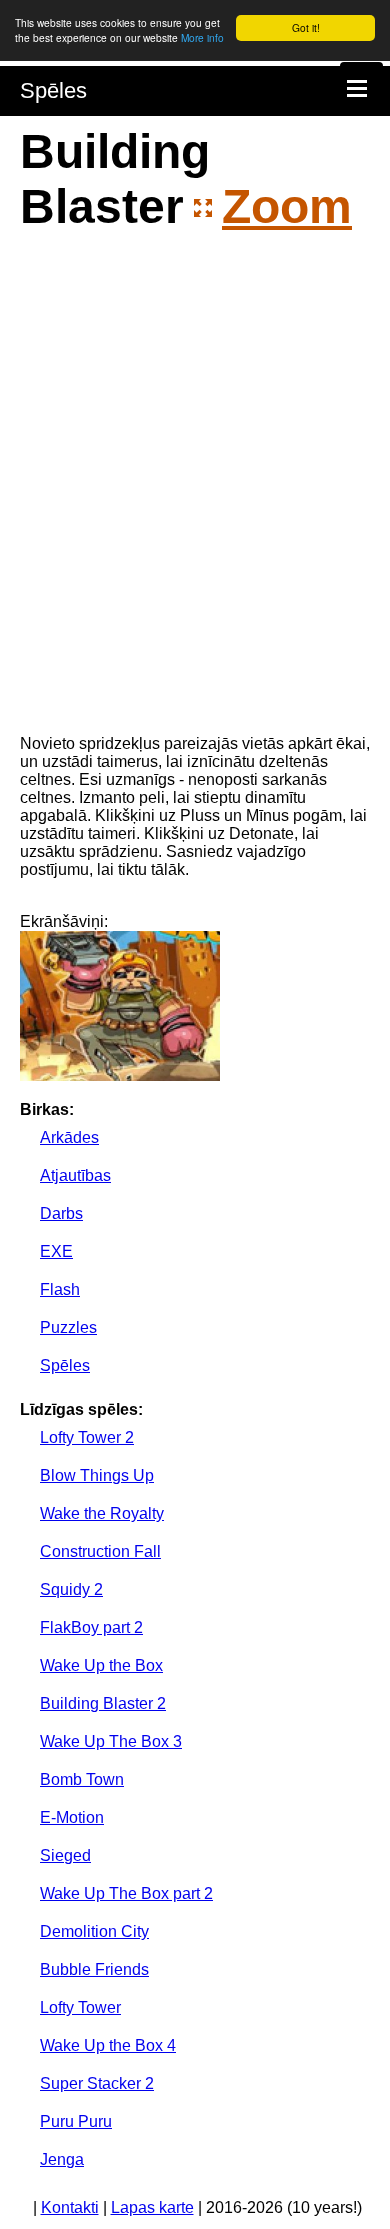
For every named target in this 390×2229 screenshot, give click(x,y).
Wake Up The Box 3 (111, 1741)
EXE (56, 1251)
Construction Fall (100, 1551)
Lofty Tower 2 (87, 1437)
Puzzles (68, 1327)
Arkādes (69, 1137)
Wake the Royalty (102, 1513)
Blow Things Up (97, 1475)
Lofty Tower (80, 2007)
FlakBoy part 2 (91, 1627)
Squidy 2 (71, 1589)
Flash (60, 1289)
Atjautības (75, 1175)
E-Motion (72, 1817)
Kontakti (70, 2207)
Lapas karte (152, 2207)
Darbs (61, 1213)
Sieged (65, 1855)
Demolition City (94, 1931)
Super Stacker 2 (97, 2083)
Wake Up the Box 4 (108, 2045)
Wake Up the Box (101, 1665)
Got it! (306, 27)
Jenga (62, 2159)
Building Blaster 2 (103, 1703)
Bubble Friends (94, 1969)
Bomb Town (82, 1779)
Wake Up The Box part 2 (126, 1893)
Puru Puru (76, 2121)
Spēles (53, 90)
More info (202, 37)
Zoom (287, 206)
